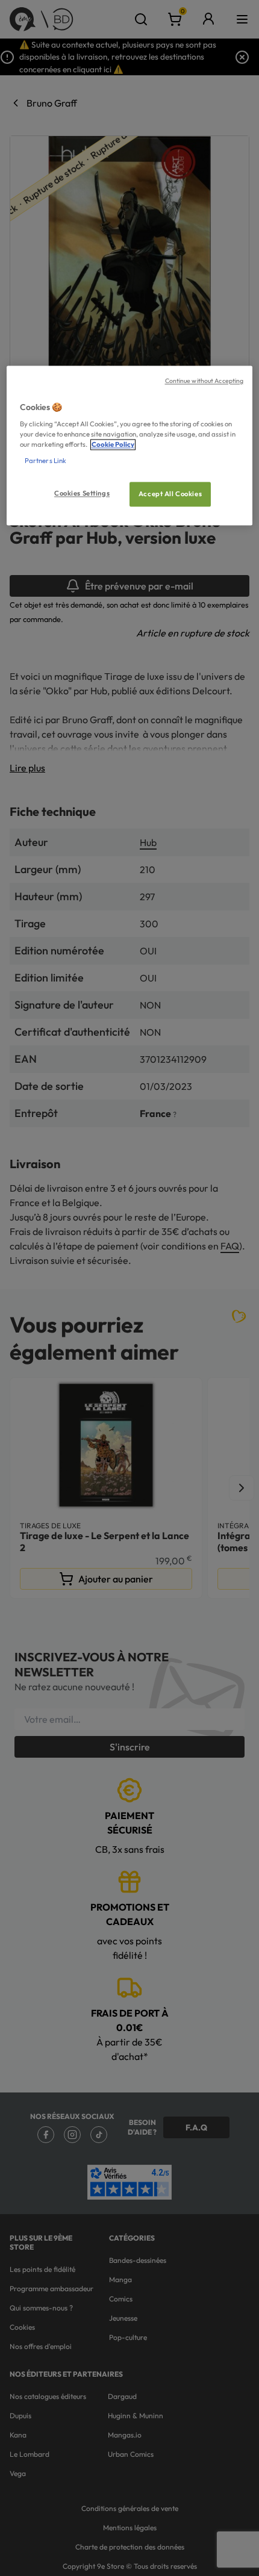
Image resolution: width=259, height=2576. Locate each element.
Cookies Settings (82, 493)
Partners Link (45, 461)
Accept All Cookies (170, 494)
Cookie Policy (113, 445)
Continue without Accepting (204, 381)
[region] (130, 446)
